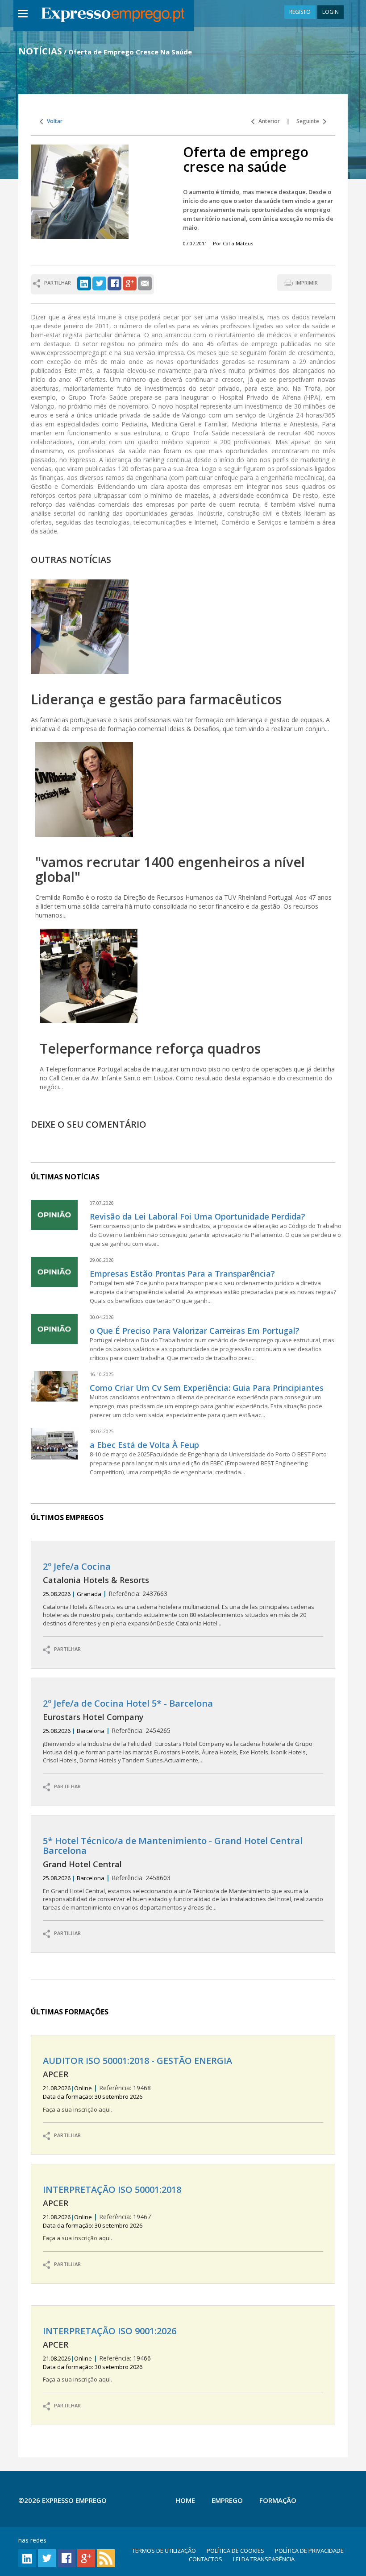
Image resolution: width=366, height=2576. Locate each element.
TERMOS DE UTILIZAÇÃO (164, 2551)
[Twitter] (99, 283)
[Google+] (130, 283)
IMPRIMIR (307, 283)
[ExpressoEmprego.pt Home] (113, 16)
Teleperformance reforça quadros (150, 1048)
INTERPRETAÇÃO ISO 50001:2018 (112, 2189)
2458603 (183, 1874)
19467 (112, 2213)
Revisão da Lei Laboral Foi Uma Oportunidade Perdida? (198, 1216)
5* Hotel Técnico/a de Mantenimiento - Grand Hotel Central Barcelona (173, 1846)
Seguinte (310, 121)
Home (185, 2500)
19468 (137, 2084)
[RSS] (106, 2557)
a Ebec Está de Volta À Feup (144, 1445)
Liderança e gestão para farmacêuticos (156, 699)
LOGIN (331, 12)
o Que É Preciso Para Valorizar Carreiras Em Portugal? (195, 1331)
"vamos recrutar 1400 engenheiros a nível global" (170, 869)
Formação (278, 2500)
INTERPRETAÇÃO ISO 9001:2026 (110, 2331)
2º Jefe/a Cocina (77, 1566)
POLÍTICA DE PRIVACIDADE (309, 2551)
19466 (110, 2355)
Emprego (227, 2500)
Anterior (267, 121)
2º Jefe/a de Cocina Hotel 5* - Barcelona (128, 1703)
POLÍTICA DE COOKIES (235, 2551)
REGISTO (300, 12)
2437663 (179, 1594)
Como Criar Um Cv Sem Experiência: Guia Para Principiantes (207, 1388)
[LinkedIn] (84, 283)
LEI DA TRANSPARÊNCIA (264, 2559)
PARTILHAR (65, 1649)
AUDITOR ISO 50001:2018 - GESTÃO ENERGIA (137, 2061)
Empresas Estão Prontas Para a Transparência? (182, 1274)
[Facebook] (114, 283)
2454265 (178, 1731)
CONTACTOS (206, 2559)
